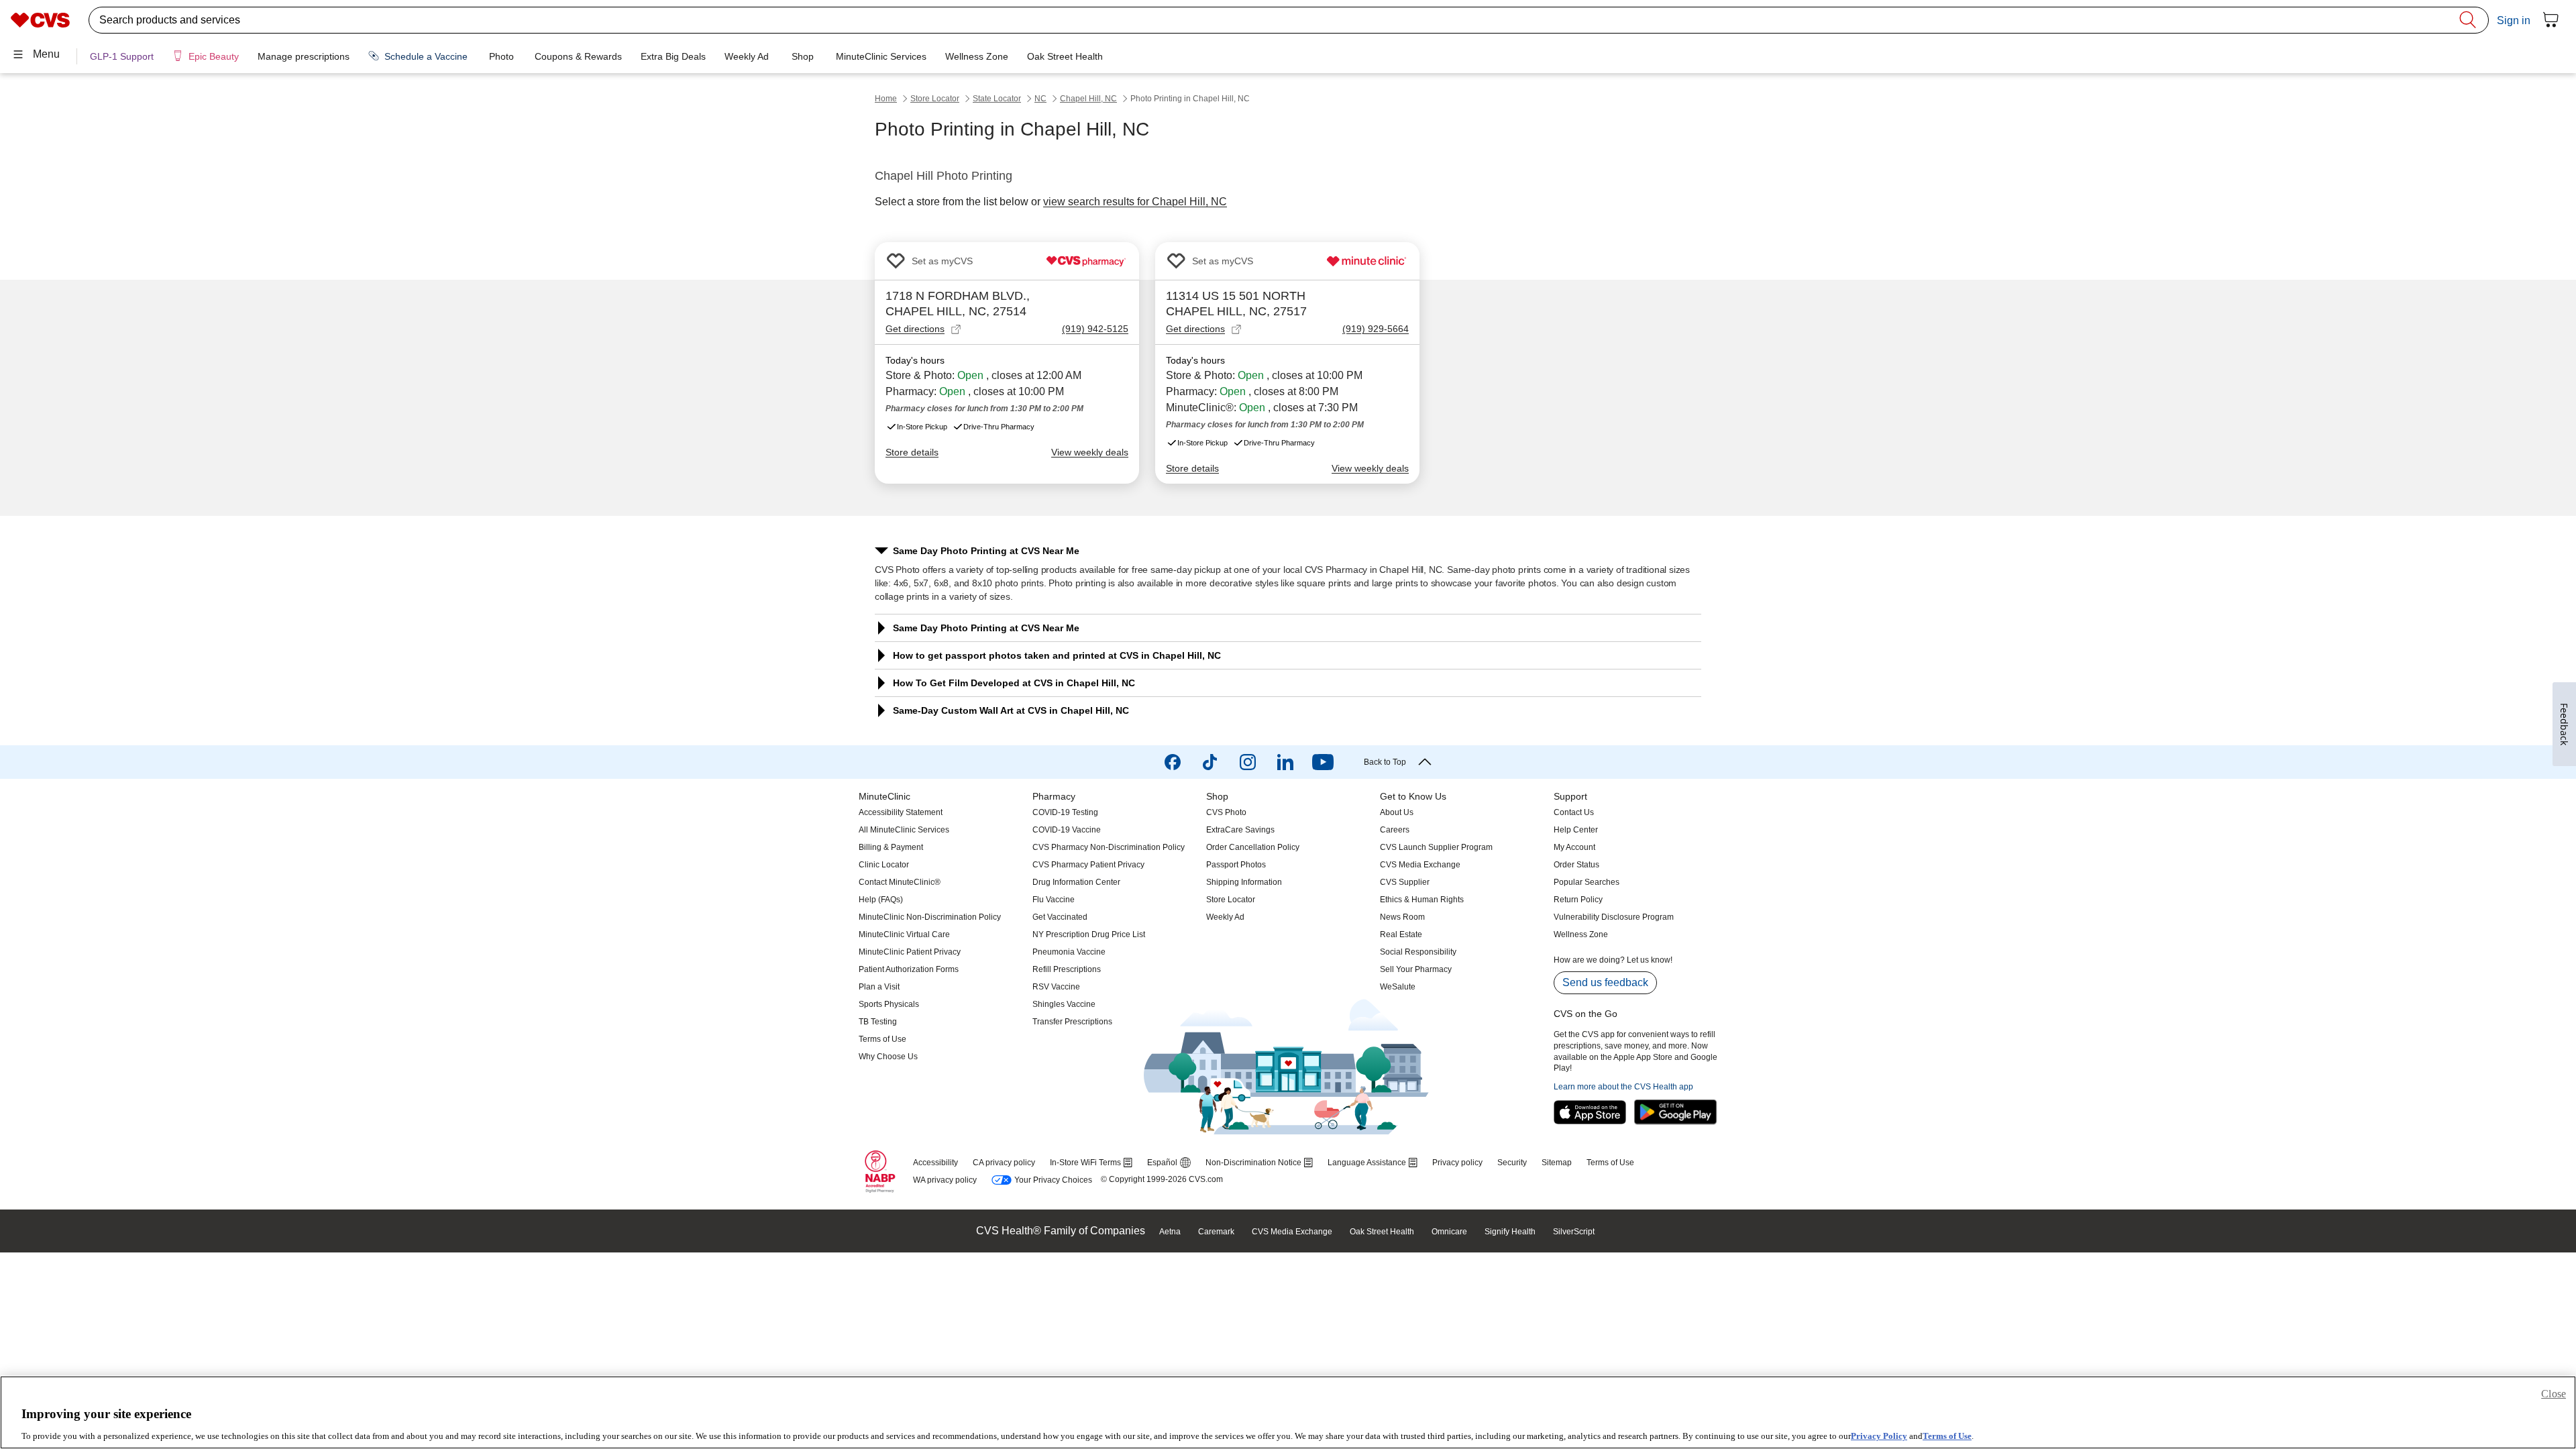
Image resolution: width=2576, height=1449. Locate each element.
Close (2554, 1394)
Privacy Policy (1879, 1435)
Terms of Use (1947, 1435)
